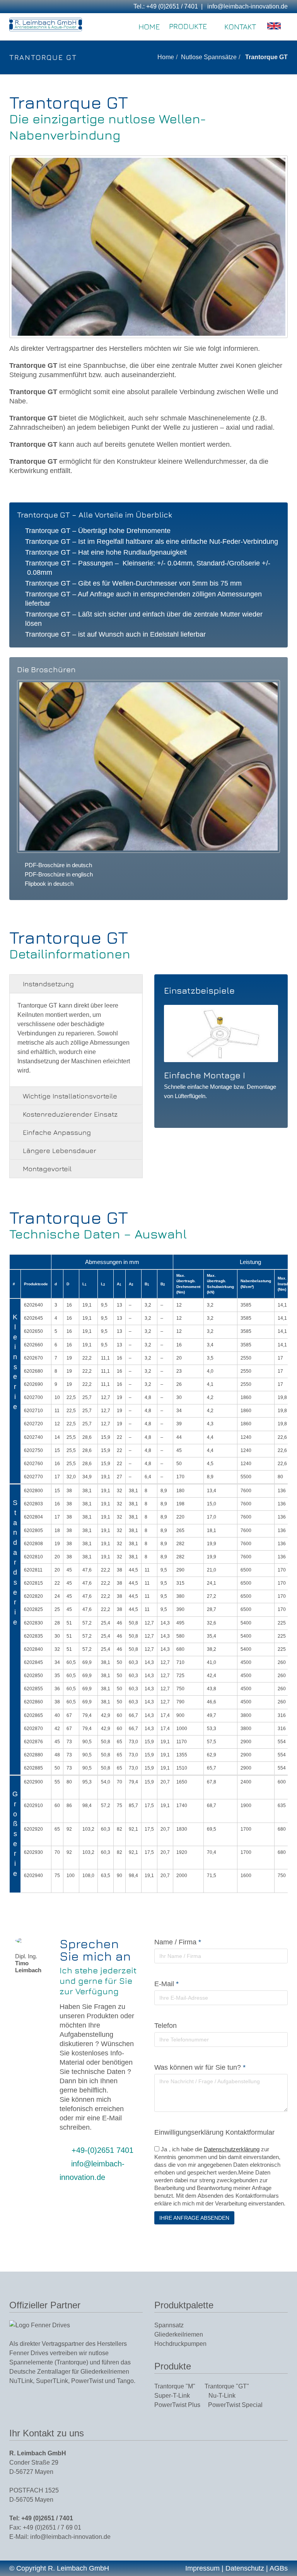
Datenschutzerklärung (232, 2149)
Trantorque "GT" (227, 2386)
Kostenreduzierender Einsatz (70, 1114)
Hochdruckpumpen (180, 2344)
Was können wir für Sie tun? (200, 2067)
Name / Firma (178, 1942)
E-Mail (166, 1984)
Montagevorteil (47, 1169)
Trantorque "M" (179, 2386)
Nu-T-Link (222, 2395)
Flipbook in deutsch (49, 884)
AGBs (279, 2568)
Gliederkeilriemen (179, 2334)
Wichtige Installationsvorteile (70, 1096)
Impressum (202, 2568)
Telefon (166, 2026)
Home (149, 26)
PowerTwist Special (235, 2405)
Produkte (188, 26)
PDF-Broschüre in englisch (59, 874)
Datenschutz (245, 2568)
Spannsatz (169, 2325)
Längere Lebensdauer (60, 1150)
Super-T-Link (181, 2395)
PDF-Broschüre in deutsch (58, 865)
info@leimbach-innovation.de (247, 6)
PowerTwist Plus (181, 2405)
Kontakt (240, 26)
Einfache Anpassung (57, 1132)
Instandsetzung (48, 984)
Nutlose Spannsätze (209, 57)
